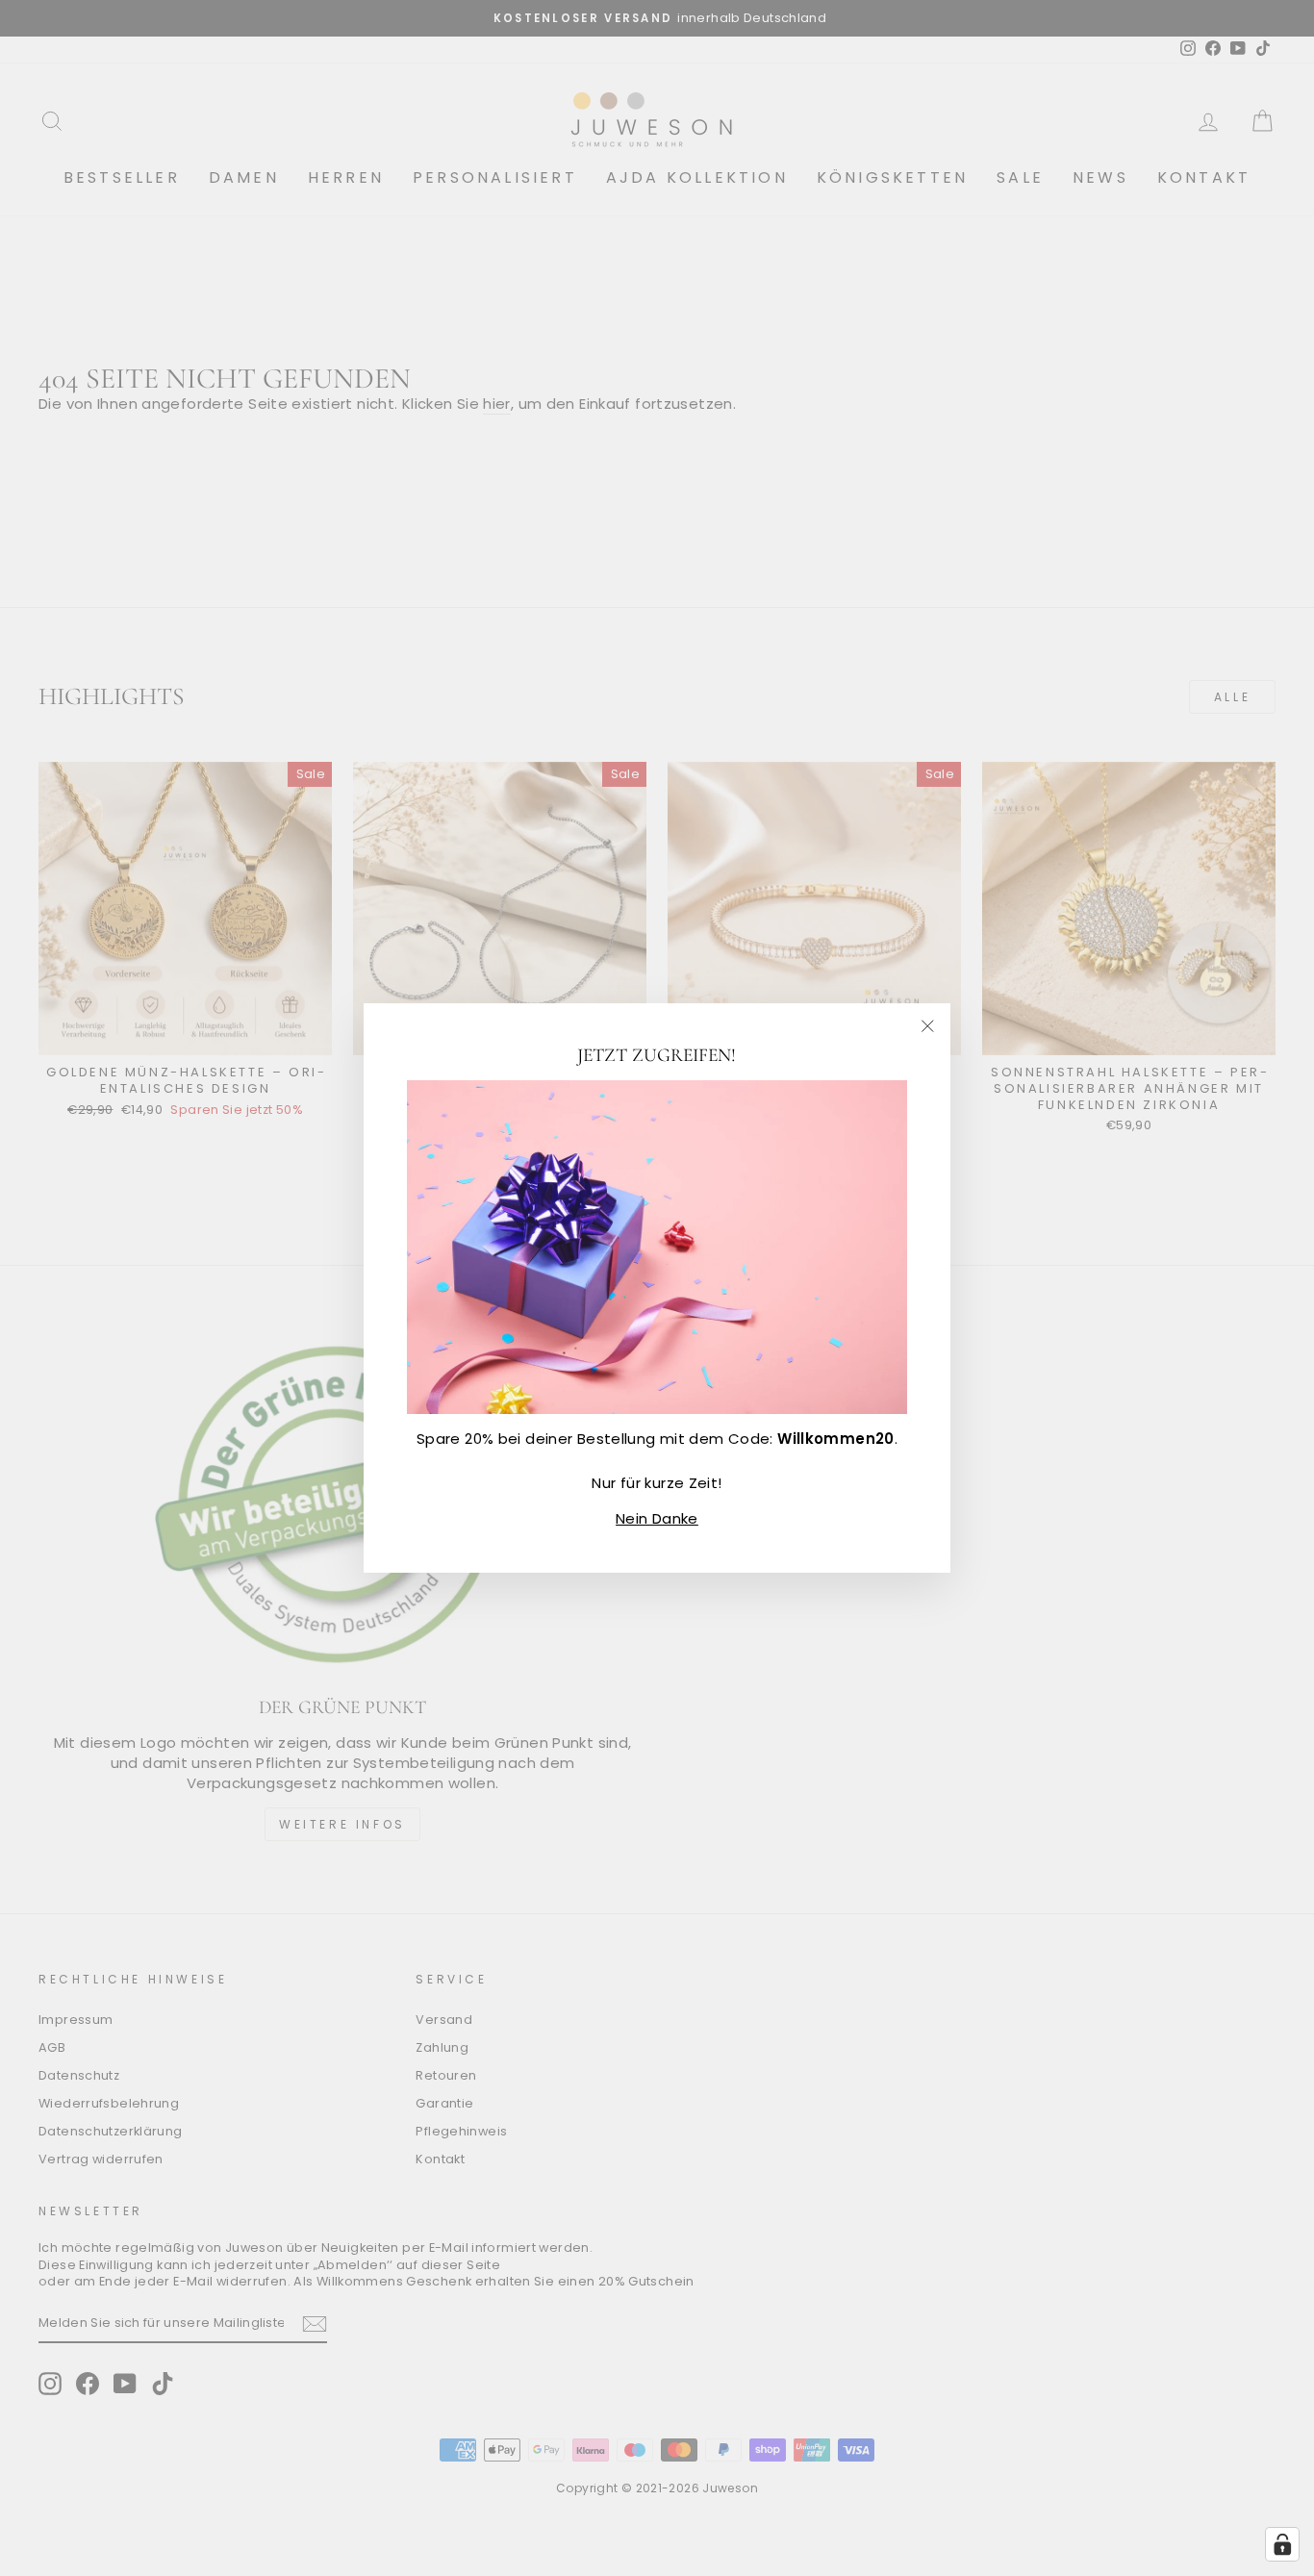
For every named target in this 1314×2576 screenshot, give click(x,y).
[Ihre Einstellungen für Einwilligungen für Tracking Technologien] (1282, 2544)
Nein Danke (657, 1518)
